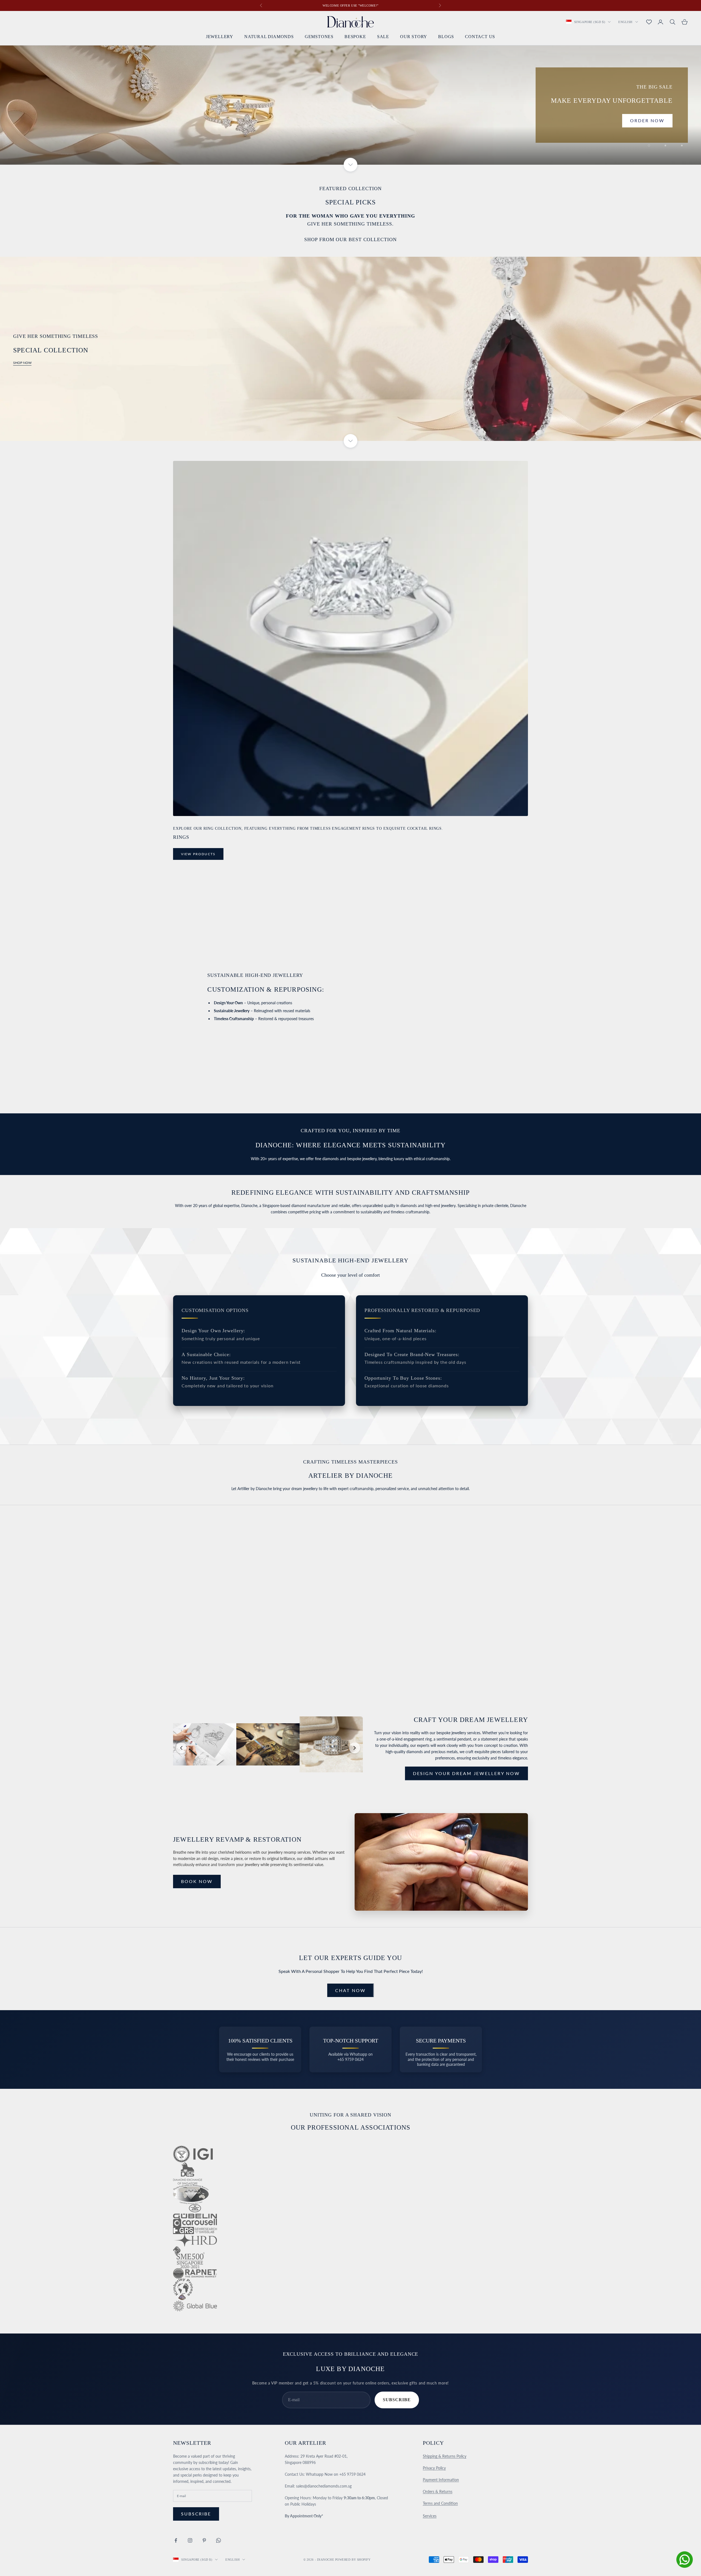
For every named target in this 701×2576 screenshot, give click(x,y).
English (625, 22)
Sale (383, 37)
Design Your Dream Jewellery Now (466, 1773)
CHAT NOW (196, 1627)
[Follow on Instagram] (190, 2540)
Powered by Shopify (353, 2560)
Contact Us (480, 37)
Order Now (647, 120)
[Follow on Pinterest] (204, 2540)
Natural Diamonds (269, 37)
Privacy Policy (434, 2468)
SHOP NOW (22, 363)
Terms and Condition (440, 2503)
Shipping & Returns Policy (445, 2456)
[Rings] (350, 638)
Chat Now (350, 1990)
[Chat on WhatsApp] (685, 2560)
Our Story (414, 37)
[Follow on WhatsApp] (219, 2540)
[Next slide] (355, 1748)
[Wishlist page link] (649, 22)
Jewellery (220, 37)
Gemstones (319, 37)
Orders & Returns (438, 2491)
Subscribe (397, 2400)
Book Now (197, 1881)
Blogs (446, 37)
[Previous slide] (181, 1748)
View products (198, 854)
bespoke (355, 37)
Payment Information (441, 2480)
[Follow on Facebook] (176, 2540)
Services (430, 2516)
